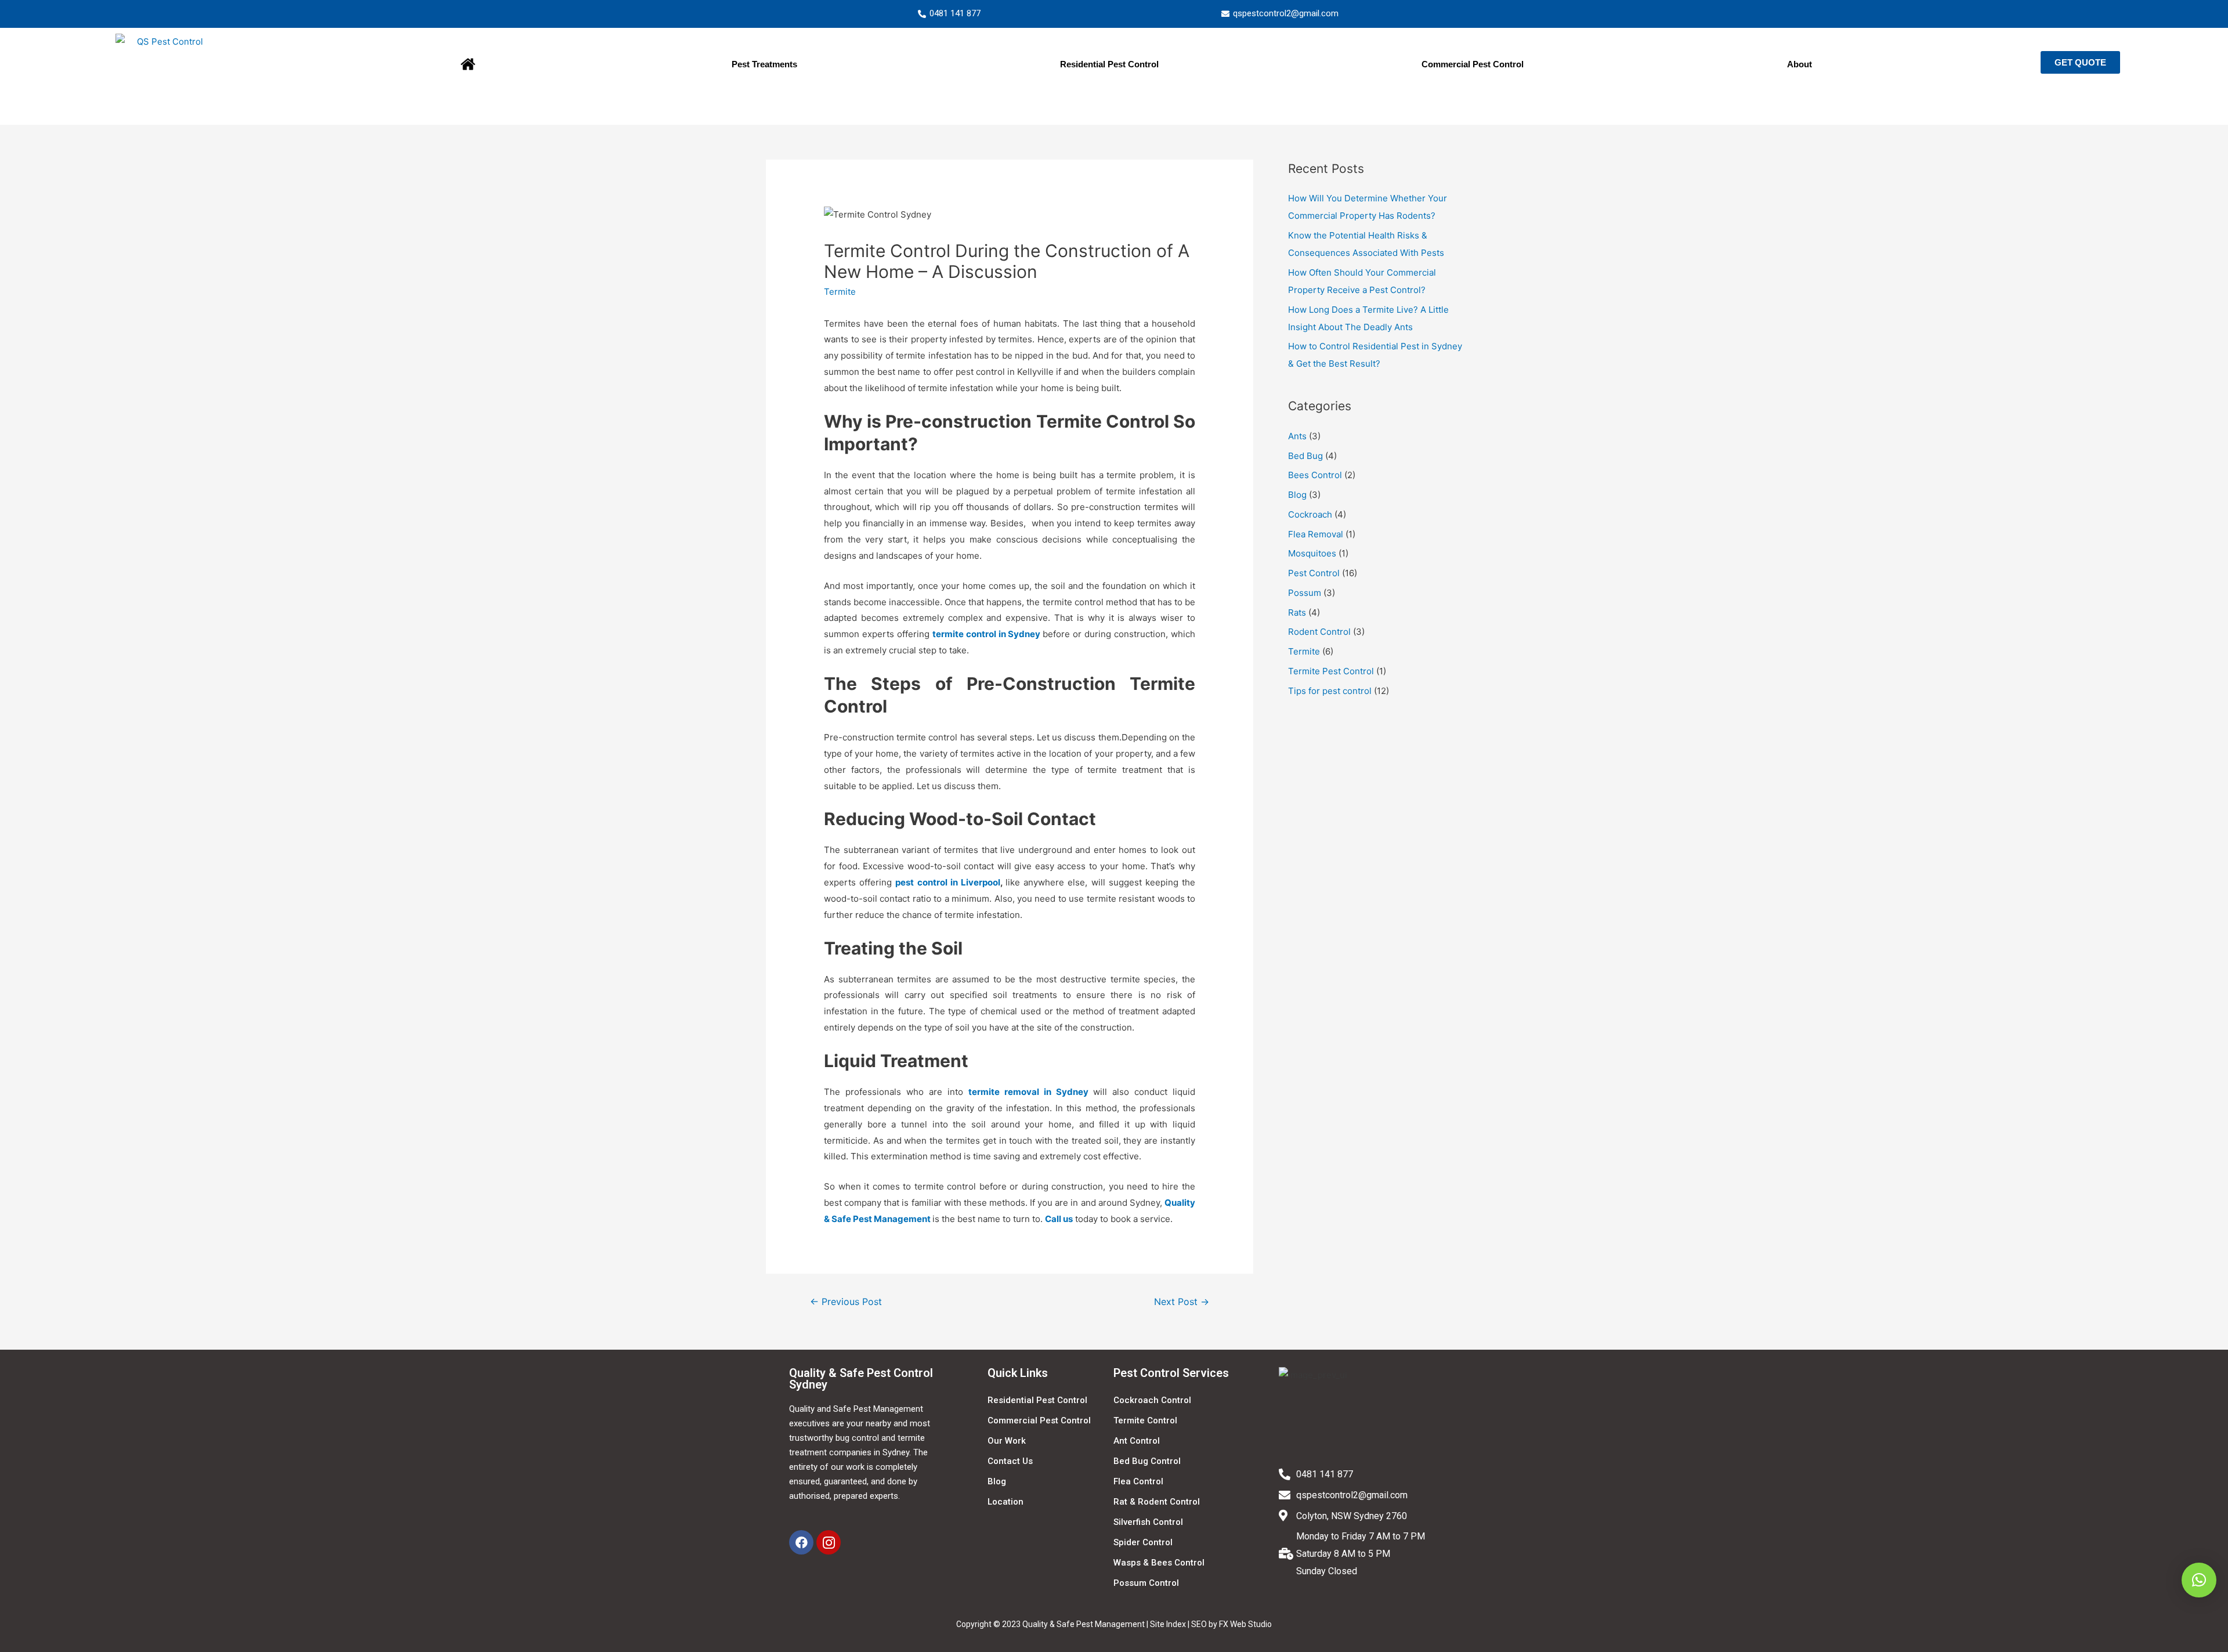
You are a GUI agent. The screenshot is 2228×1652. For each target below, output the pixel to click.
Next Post (1182, 1302)
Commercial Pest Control (1473, 64)
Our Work (1007, 1441)
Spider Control (1143, 1542)
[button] (2080, 62)
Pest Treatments (764, 64)
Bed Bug (1305, 456)
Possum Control (1146, 1583)
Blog (1297, 495)
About (1800, 64)
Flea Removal (1316, 534)
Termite (840, 292)
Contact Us (1010, 1461)
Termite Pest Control (1331, 671)
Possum (1305, 593)
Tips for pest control (1330, 691)
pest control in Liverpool (947, 882)
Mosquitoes (1312, 553)
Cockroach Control (1152, 1400)
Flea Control (1138, 1481)
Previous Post (846, 1302)
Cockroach (1310, 514)
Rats (1297, 612)
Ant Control (1137, 1441)
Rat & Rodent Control (1157, 1502)
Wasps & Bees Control (1159, 1563)
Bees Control (1315, 475)
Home (468, 64)
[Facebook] (801, 1542)
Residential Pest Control (1109, 64)
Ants (1297, 436)
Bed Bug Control (1147, 1461)
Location (1006, 1502)
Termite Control (1145, 1420)
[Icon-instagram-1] (829, 1542)
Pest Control (1314, 573)
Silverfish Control (1148, 1522)
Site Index (1168, 1624)
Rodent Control (1319, 632)
